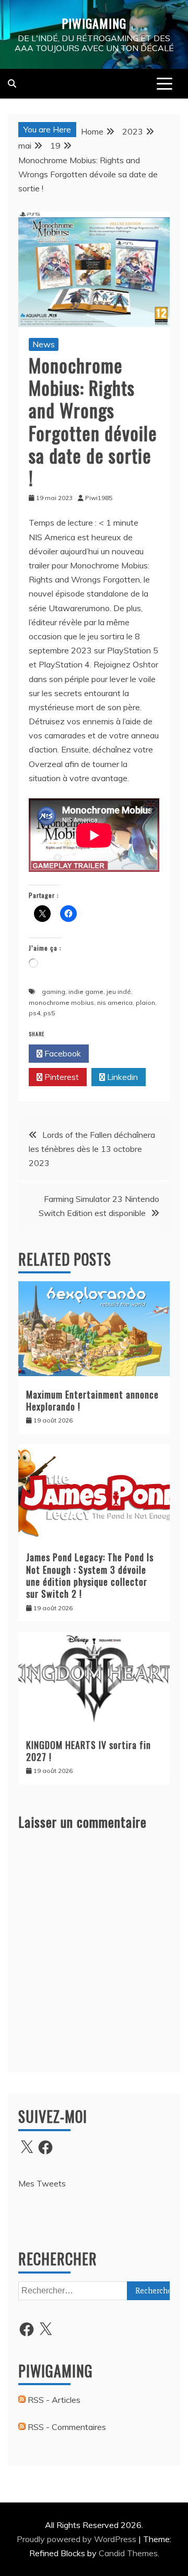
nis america (115, 1003)
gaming (54, 992)
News (44, 344)
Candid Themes (128, 2553)
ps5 (49, 1013)
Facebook (62, 1053)
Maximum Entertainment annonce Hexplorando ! (92, 1400)
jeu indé (119, 992)
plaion (145, 1003)
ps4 (34, 1013)
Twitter (122, 1053)
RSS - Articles (53, 2400)
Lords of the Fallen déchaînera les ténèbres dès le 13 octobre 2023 (92, 1149)
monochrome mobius (61, 1003)
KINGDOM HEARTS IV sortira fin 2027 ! (89, 1751)
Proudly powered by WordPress (78, 2539)
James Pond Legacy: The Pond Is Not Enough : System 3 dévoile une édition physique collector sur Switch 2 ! (90, 1575)
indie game (86, 992)
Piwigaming (94, 23)
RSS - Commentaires (66, 2427)
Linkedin (121, 1077)
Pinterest (61, 1077)
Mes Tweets (42, 2183)
